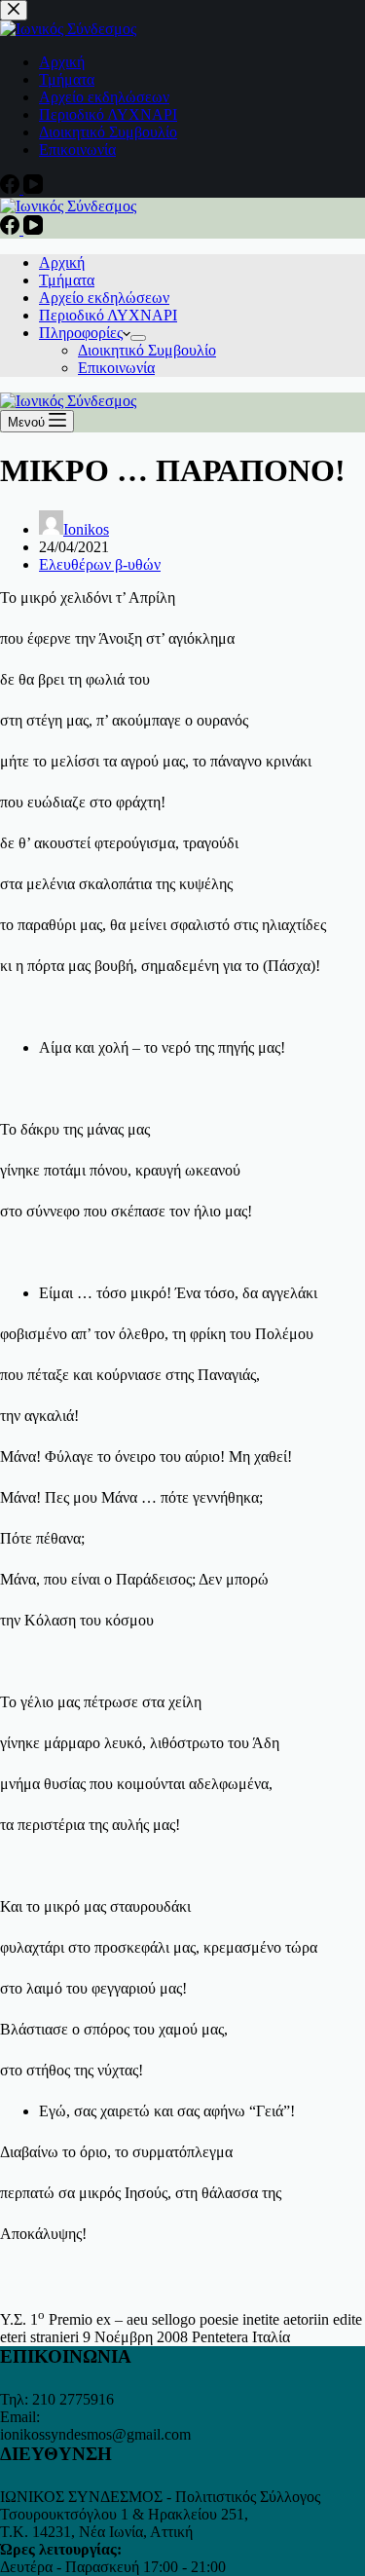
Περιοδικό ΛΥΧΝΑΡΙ (108, 315)
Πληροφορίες (81, 333)
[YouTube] (33, 229)
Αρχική (62, 262)
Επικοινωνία (116, 368)
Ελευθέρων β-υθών (100, 564)
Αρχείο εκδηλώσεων (104, 298)
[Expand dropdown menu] (138, 338)
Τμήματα (67, 280)
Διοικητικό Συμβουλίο (147, 350)
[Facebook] (12, 229)
